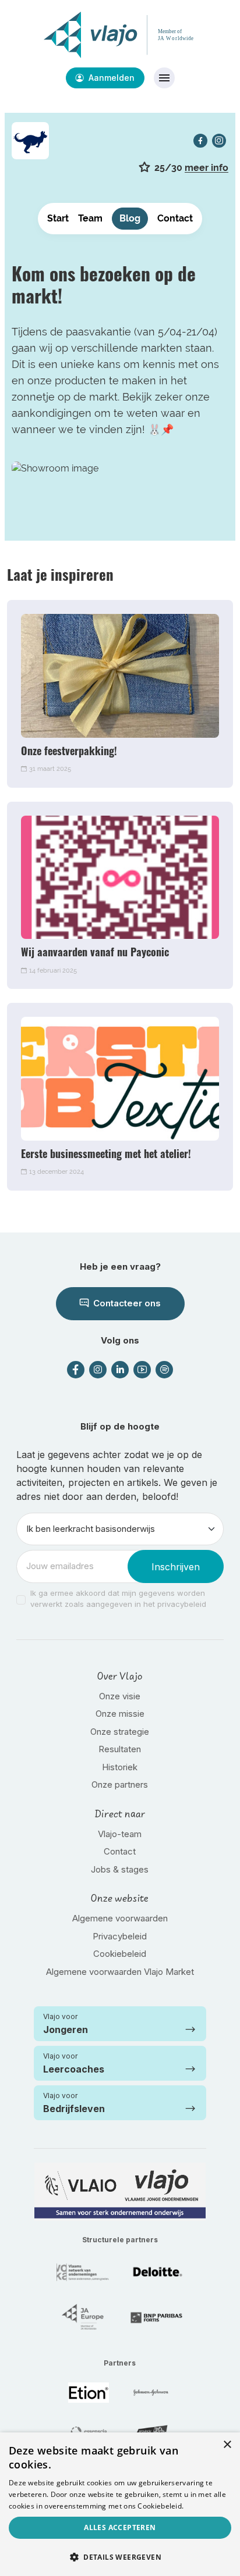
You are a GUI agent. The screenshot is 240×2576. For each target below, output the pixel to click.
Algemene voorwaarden (120, 1918)
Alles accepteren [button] (120, 2527)
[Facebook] (200, 141)
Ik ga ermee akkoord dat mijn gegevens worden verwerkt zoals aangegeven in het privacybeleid (118, 1599)
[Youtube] (142, 1370)
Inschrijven (176, 1567)
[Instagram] (219, 141)
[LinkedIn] (120, 1370)
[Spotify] (164, 1370)
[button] (120, 2557)
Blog (130, 218)
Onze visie (120, 1696)
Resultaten (120, 1749)
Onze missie (120, 1714)
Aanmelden (110, 78)
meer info (207, 168)
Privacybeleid (120, 1936)
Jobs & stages (120, 1869)
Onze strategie (120, 1732)
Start (58, 218)
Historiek (120, 1767)
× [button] (227, 2445)
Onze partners (120, 1784)
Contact (175, 218)
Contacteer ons (126, 1303)
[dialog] (120, 2504)
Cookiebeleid (120, 1954)
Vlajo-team (120, 1834)
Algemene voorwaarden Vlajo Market (120, 1972)
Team (90, 218)
